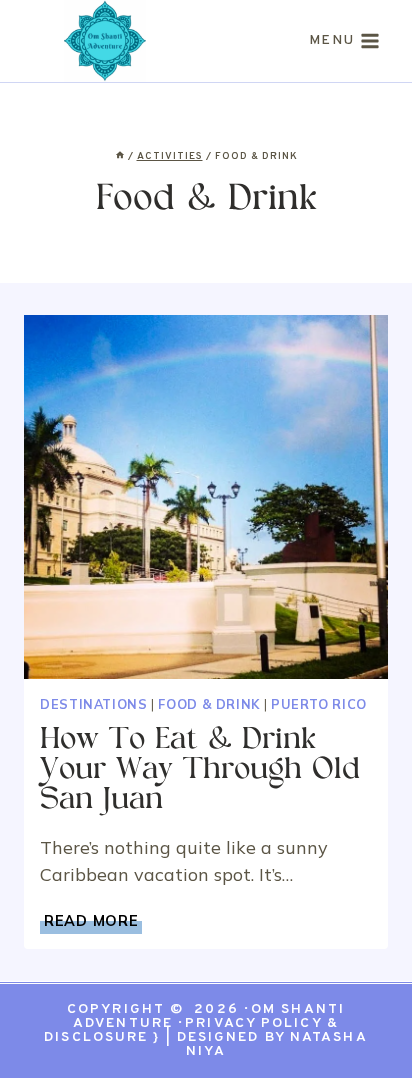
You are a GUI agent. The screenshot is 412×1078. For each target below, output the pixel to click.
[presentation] (206, 497)
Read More (93, 921)
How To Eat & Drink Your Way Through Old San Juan (200, 771)
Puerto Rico (319, 704)
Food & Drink (209, 704)
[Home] (120, 156)
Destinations (94, 704)
